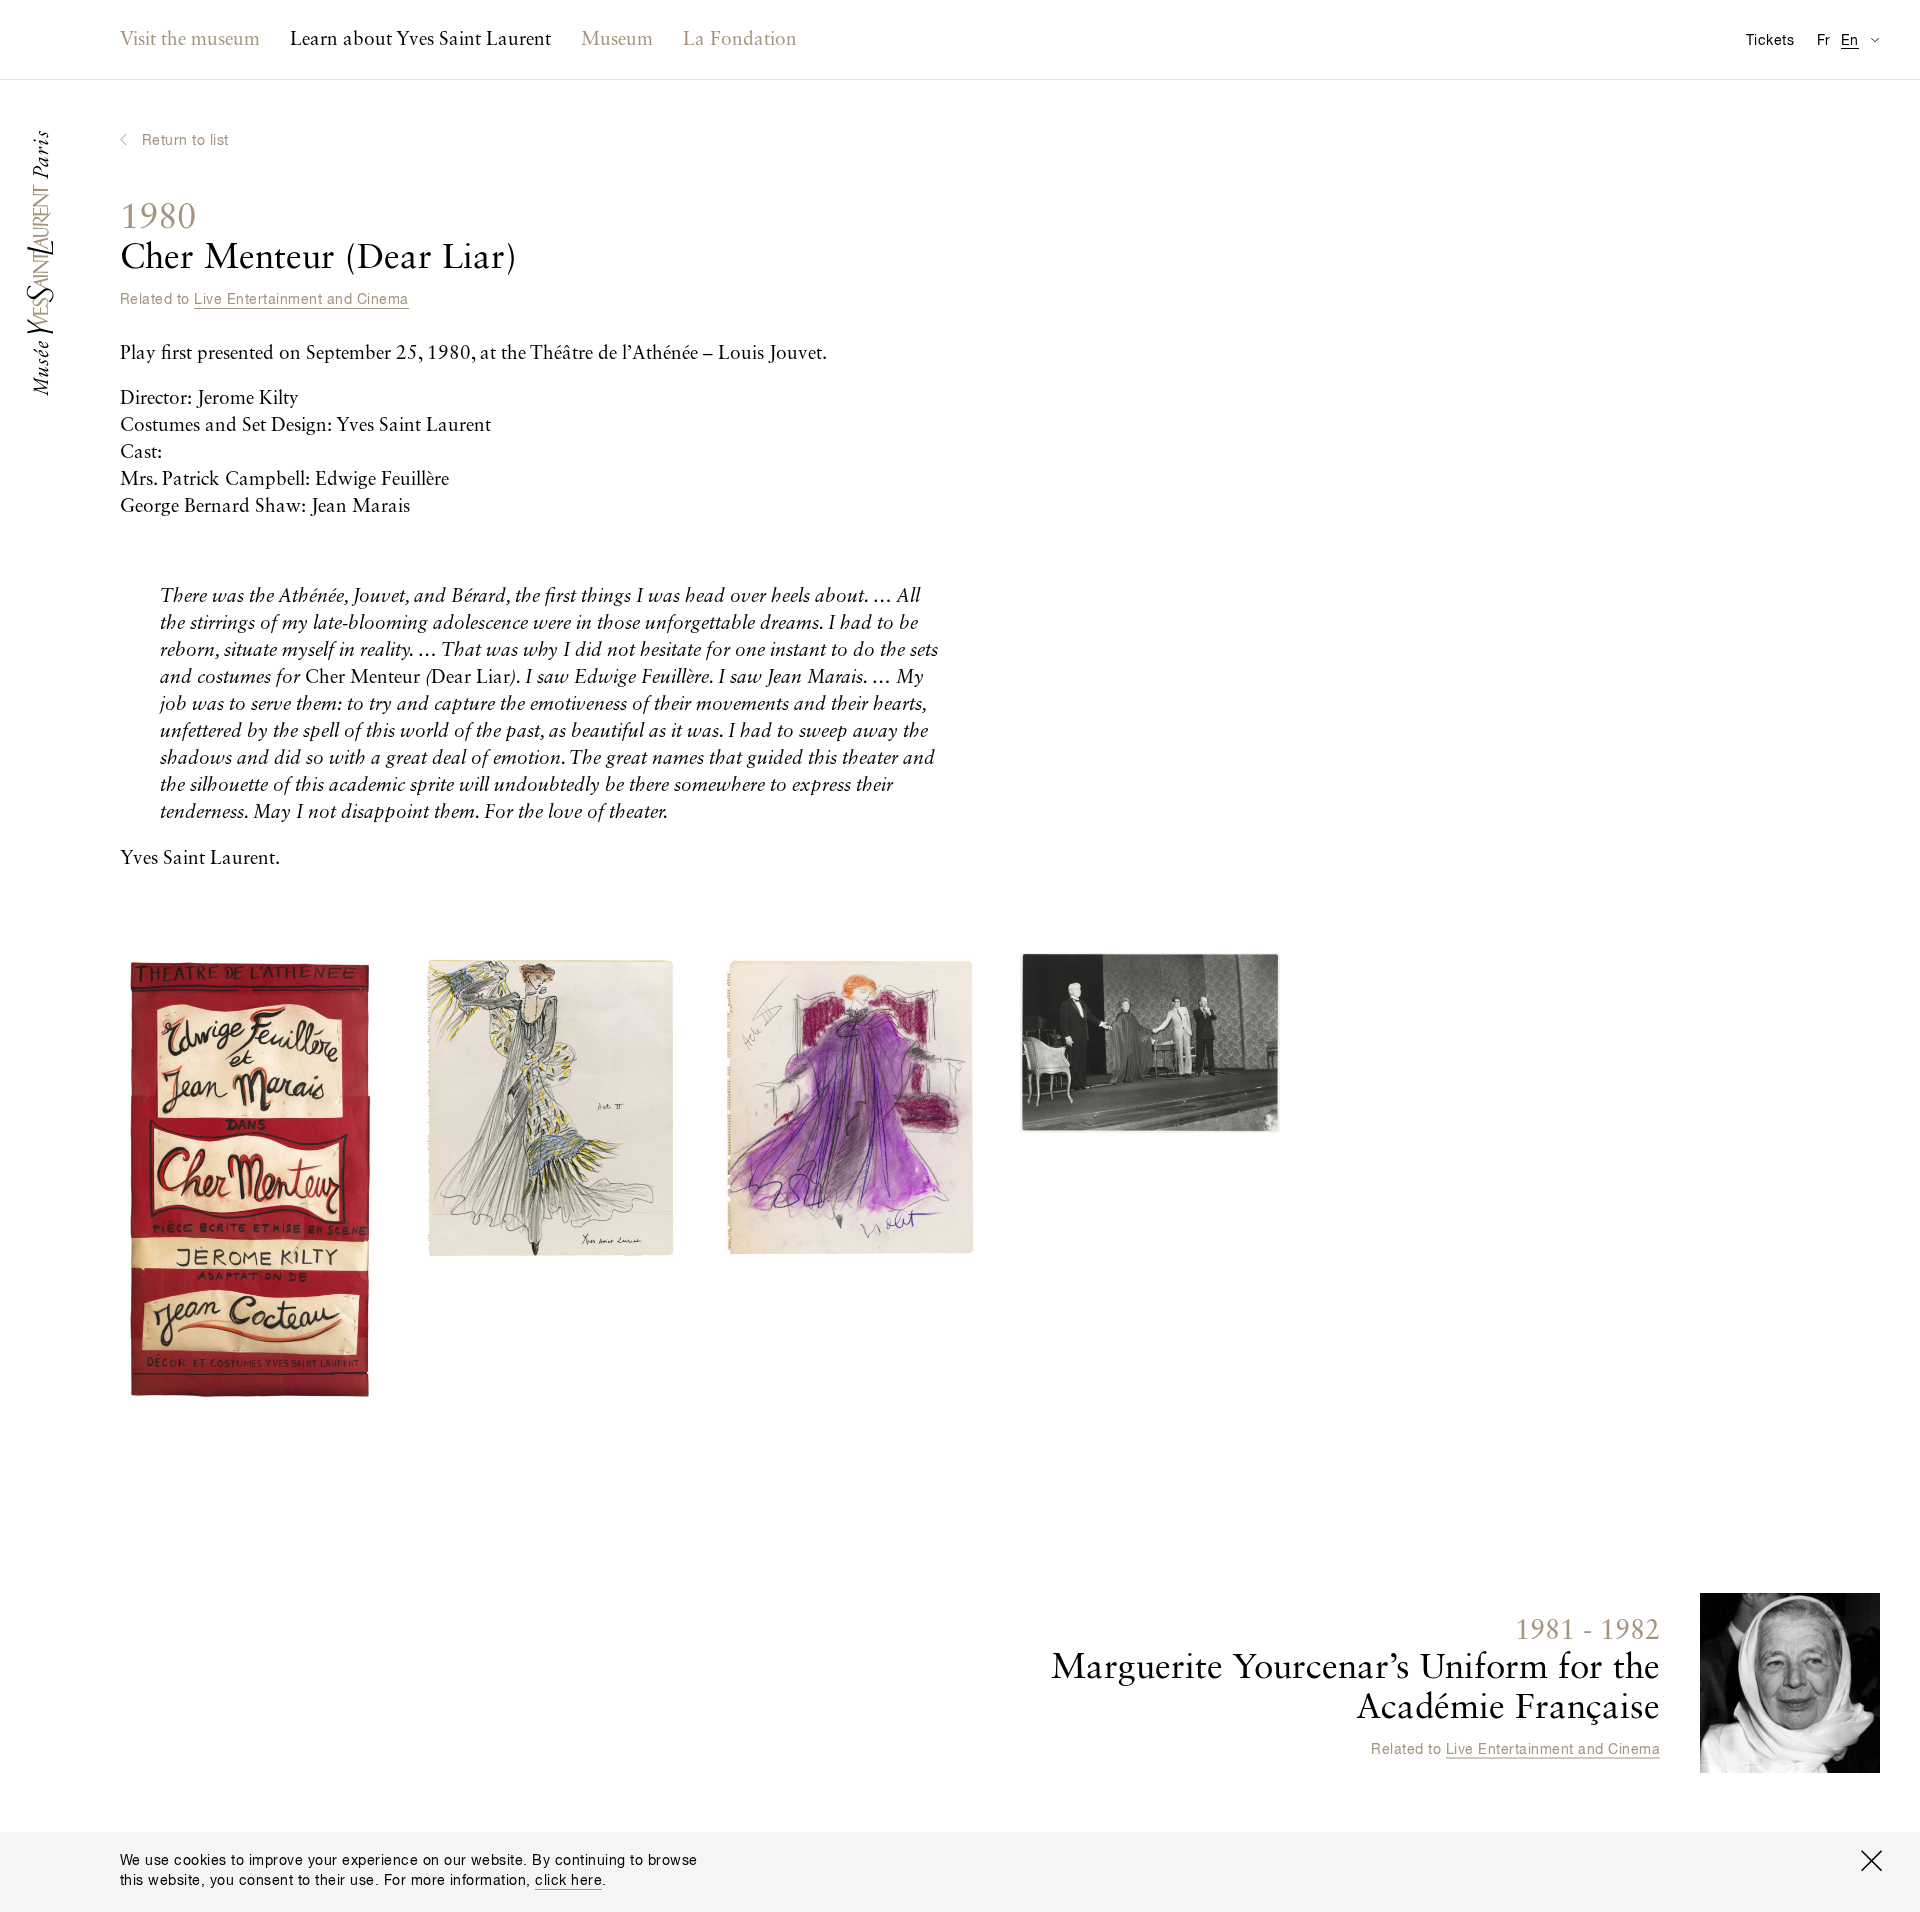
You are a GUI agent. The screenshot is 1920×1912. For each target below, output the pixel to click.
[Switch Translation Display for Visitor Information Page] (1874, 39)
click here (568, 1881)
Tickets (1770, 41)
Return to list (185, 141)
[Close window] (1871, 1861)
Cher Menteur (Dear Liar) (318, 238)
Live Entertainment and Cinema (301, 300)
